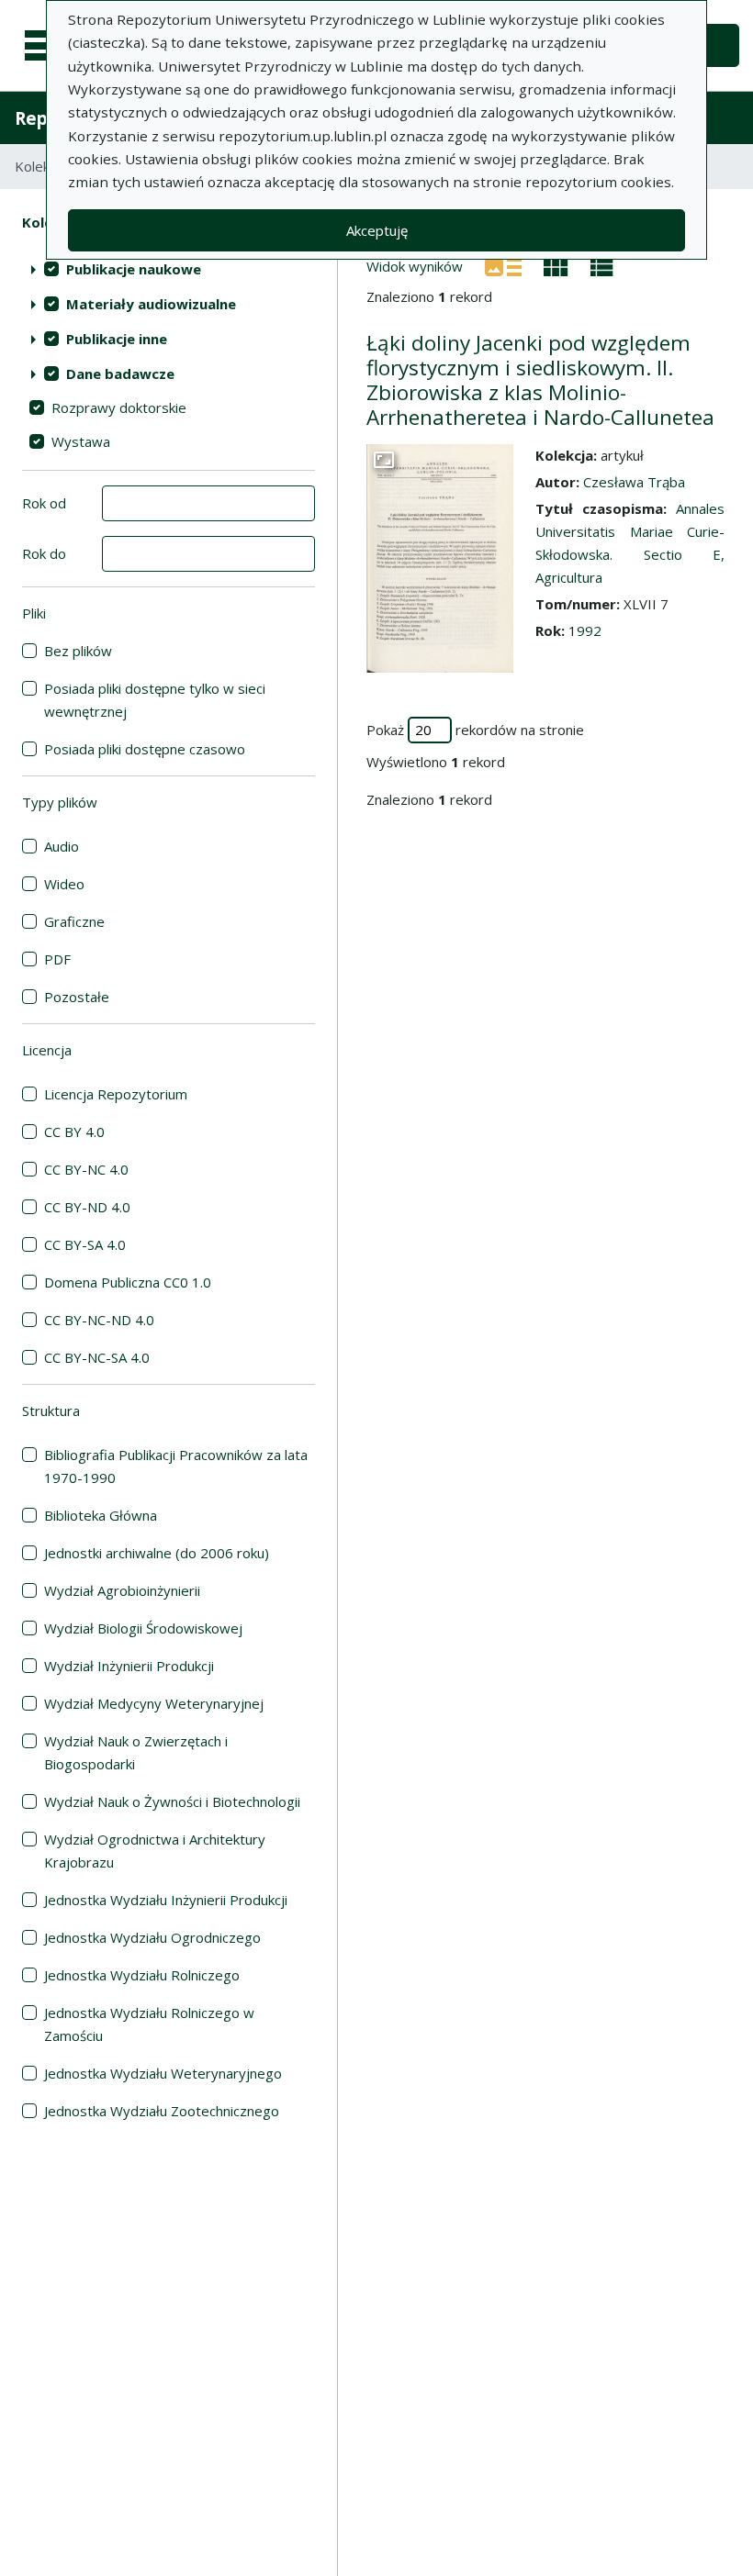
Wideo (64, 884)
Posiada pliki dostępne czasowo (145, 749)
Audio (62, 846)
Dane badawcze (120, 374)
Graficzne (74, 921)
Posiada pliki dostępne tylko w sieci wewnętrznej (155, 700)
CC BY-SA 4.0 (85, 1244)
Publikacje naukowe (134, 269)
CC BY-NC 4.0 (86, 1169)
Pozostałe (77, 997)
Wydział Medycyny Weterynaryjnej (154, 1703)
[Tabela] (602, 265)
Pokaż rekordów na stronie (475, 730)
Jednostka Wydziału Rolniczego (142, 1975)
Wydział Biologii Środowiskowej (143, 1628)
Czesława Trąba (634, 482)
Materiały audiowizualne (151, 304)
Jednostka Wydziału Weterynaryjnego (163, 2073)
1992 (585, 630)
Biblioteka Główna (101, 1515)
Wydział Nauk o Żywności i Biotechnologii (172, 1801)
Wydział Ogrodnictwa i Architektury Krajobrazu (155, 1851)
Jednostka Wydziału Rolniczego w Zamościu (149, 2024)
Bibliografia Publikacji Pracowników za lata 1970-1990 (176, 1466)
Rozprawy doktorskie (119, 407)
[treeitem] (169, 269)
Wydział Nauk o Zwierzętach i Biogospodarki (136, 1752)
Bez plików (78, 651)
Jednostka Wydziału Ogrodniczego (152, 1937)
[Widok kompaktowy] (556, 265)
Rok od (44, 503)
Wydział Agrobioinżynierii (122, 1590)
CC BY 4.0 (74, 1132)
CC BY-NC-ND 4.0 (99, 1320)
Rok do (44, 553)
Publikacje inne (117, 339)
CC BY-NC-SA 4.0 (97, 1357)
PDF (57, 959)
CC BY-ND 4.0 (87, 1207)
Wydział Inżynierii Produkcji (129, 1666)
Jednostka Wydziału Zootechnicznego (162, 2111)
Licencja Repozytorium (116, 1094)
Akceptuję (377, 230)
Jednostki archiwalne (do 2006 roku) (157, 1553)
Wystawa (81, 441)
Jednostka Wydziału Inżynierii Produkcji (166, 1900)
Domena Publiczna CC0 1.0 (128, 1282)
